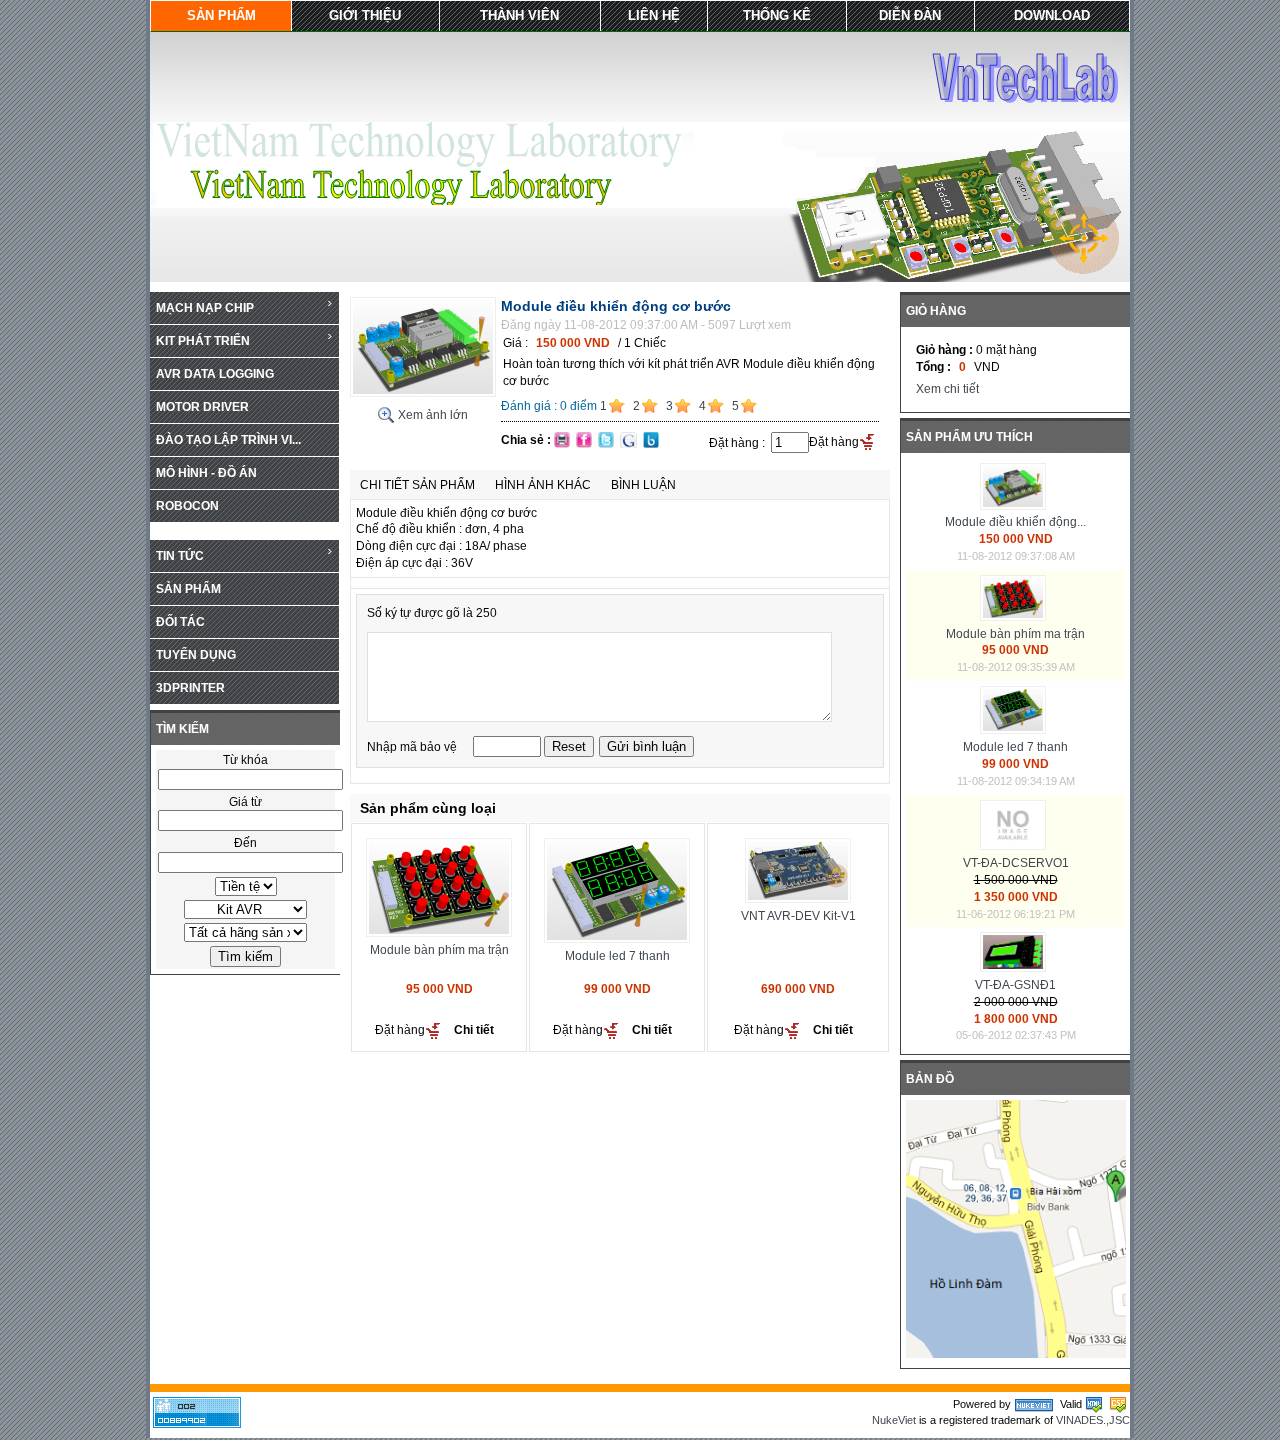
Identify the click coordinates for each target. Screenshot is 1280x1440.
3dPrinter (190, 688)
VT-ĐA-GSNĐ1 (1015, 985)
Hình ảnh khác (543, 485)
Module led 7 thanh (617, 956)
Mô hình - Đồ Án (206, 473)
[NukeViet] (1034, 1404)
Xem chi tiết (947, 389)
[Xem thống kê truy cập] (197, 1424)
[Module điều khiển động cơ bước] (423, 393)
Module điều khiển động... (1015, 522)
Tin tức (180, 556)
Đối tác (180, 622)
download (1052, 15)
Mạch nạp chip (205, 308)
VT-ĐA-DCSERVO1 (1016, 863)
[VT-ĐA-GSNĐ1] (1015, 968)
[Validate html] (1094, 1404)
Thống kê (777, 15)
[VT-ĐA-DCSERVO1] (1015, 846)
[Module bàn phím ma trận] (1015, 617)
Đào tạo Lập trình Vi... (228, 440)
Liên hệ (654, 15)
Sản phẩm (221, 15)
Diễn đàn (910, 15)
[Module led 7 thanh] (1015, 730)
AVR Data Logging (215, 374)
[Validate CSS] (1118, 1404)
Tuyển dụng (196, 655)
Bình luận (643, 485)
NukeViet (894, 1420)
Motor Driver (202, 407)
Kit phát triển (203, 341)
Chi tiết (474, 1030)
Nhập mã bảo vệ (413, 747)
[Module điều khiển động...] (1015, 506)
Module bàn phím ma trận (439, 950)
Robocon (187, 506)
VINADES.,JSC (1093, 1420)
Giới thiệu (365, 15)
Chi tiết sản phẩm (417, 485)
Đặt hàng (834, 442)
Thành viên (519, 15)
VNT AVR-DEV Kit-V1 (798, 916)
